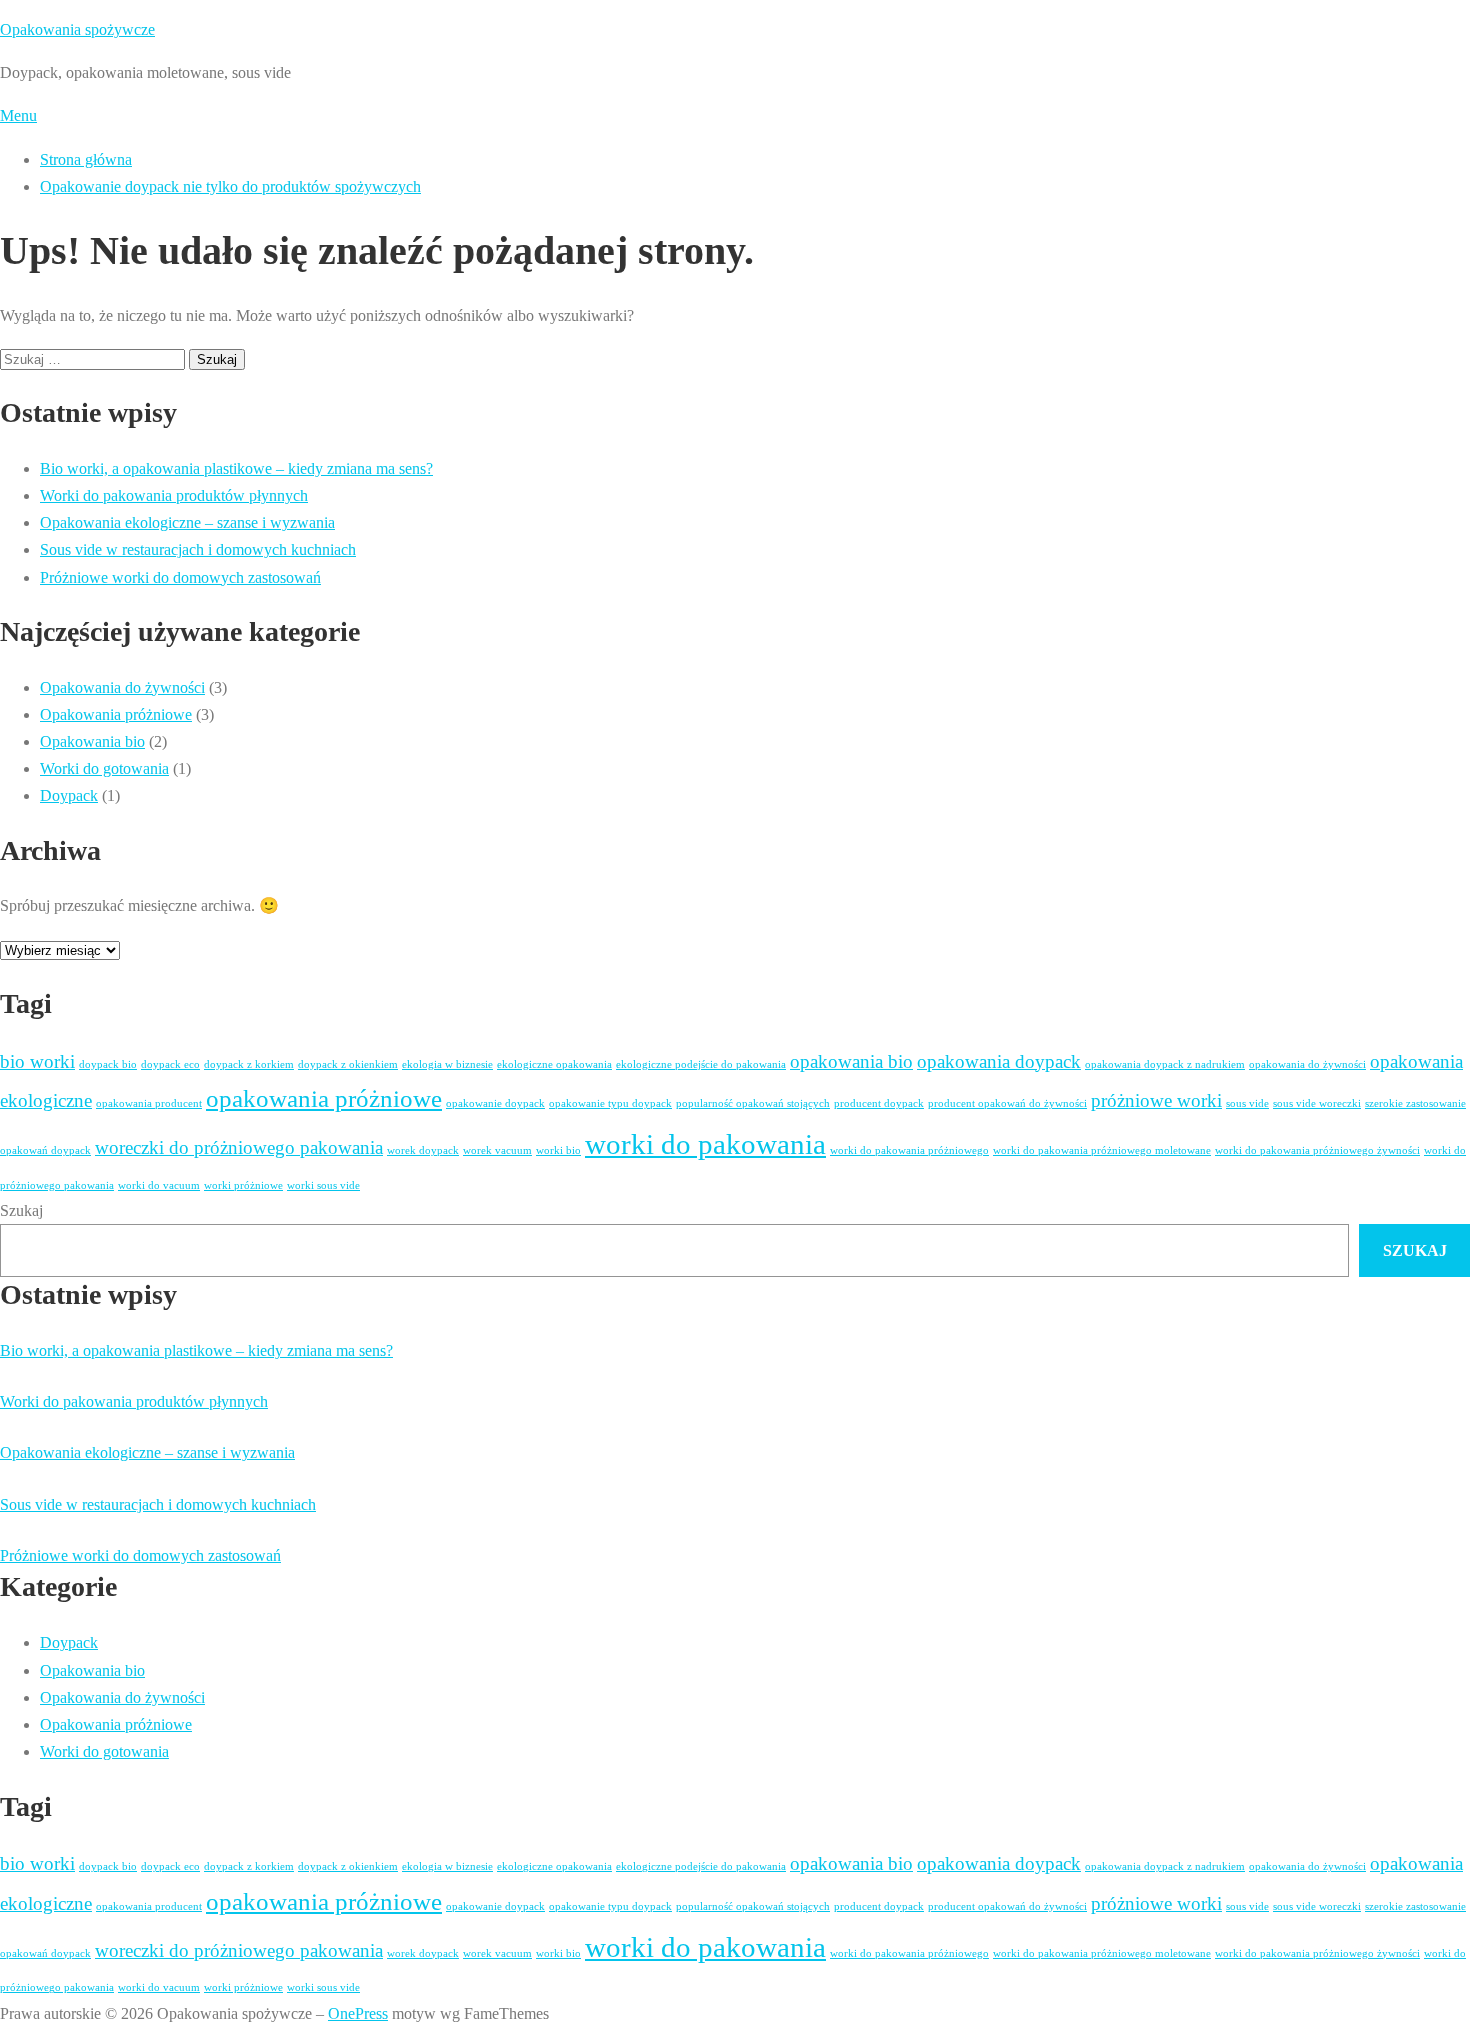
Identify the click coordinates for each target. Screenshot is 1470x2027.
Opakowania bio (92, 741)
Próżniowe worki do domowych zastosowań (180, 577)
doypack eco (170, 1064)
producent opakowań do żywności (1007, 1103)
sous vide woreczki (1317, 1103)
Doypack (69, 795)
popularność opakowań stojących (753, 1103)
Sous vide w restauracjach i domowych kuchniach (198, 549)
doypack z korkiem (249, 1064)
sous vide (1247, 1103)
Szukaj (21, 1210)
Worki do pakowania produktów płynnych (174, 495)
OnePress (358, 2013)
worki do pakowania (705, 1144)
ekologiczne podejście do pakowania (701, 1064)
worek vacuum (497, 1150)
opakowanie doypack (495, 1103)
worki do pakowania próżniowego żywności (1317, 1150)
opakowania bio (851, 1061)
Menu (18, 115)
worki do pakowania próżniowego (909, 1150)
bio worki (37, 1061)
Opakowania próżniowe (116, 714)
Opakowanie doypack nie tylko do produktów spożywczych (230, 186)
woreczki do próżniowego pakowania (239, 1147)
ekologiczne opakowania (554, 1064)
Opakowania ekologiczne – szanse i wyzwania (187, 522)
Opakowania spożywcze (77, 29)
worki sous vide (323, 1185)
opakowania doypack (999, 1061)
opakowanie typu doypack (610, 1103)
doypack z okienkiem (348, 1064)
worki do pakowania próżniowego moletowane (1102, 1150)
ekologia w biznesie (447, 1064)
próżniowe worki (1156, 1100)
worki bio (558, 1150)
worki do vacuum (159, 1185)
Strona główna (86, 159)
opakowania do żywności (1307, 1064)
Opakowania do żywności (122, 687)
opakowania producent (149, 1103)
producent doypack (879, 1103)
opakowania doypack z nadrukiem (1165, 1064)
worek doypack (423, 1150)
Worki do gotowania (104, 768)
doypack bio (108, 1064)
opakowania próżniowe (324, 1098)
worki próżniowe (243, 1185)
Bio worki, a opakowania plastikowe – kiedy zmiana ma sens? (236, 468)
